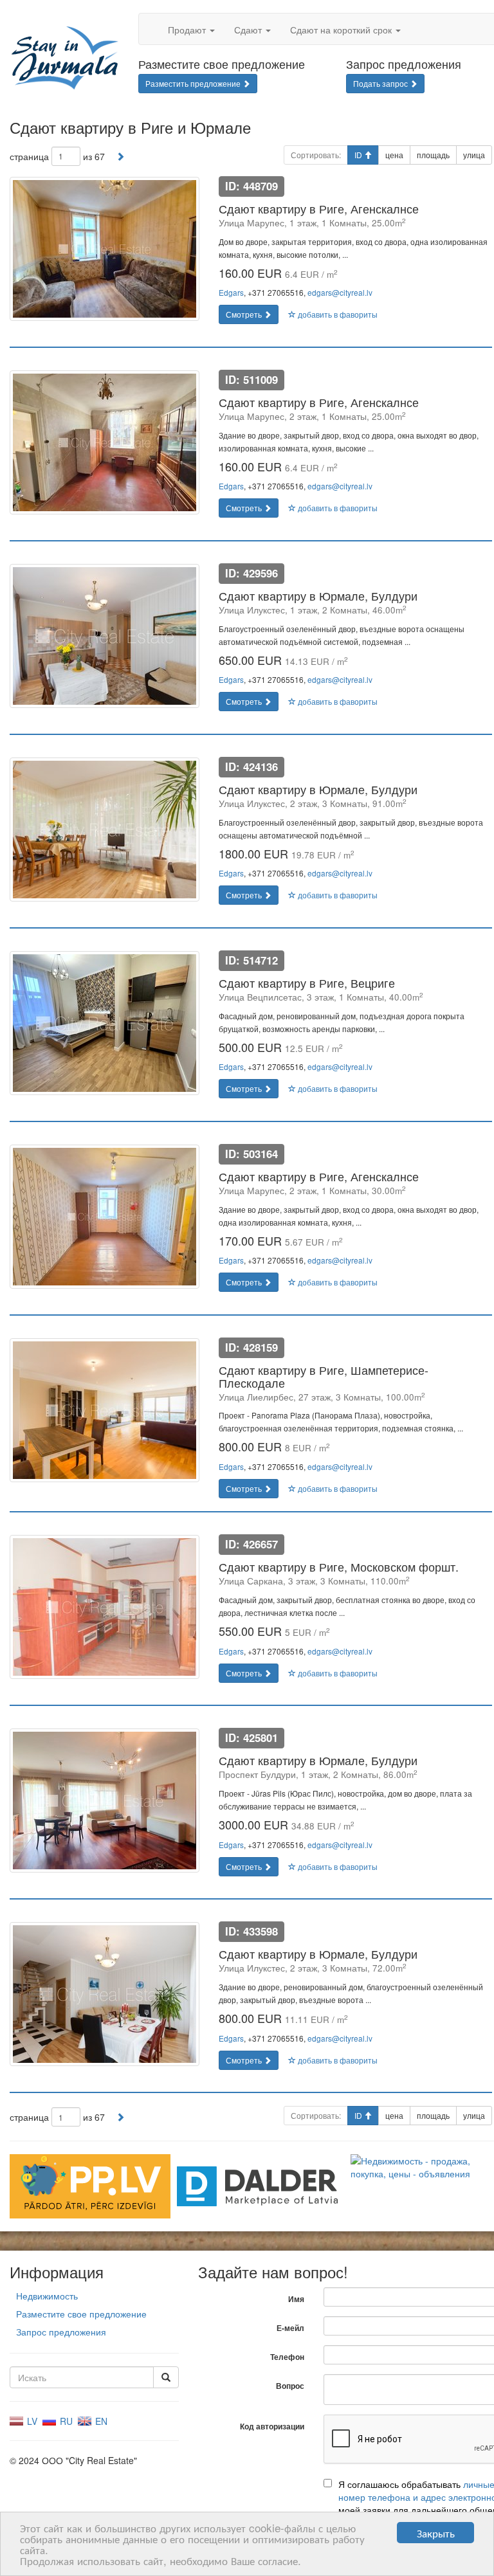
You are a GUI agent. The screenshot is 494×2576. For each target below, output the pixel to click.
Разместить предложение (194, 83)
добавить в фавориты (337, 314)
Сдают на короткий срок (342, 30)
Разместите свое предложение (81, 2314)
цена (394, 155)
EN (100, 2421)
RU (65, 2421)
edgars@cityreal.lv (340, 292)
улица (474, 155)
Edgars (231, 292)
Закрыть (436, 2533)
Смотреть (245, 314)
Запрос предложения (61, 2332)
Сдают (249, 30)
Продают (188, 30)
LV (31, 2421)
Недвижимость (47, 2296)
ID (359, 155)
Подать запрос (381, 83)
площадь (433, 155)
